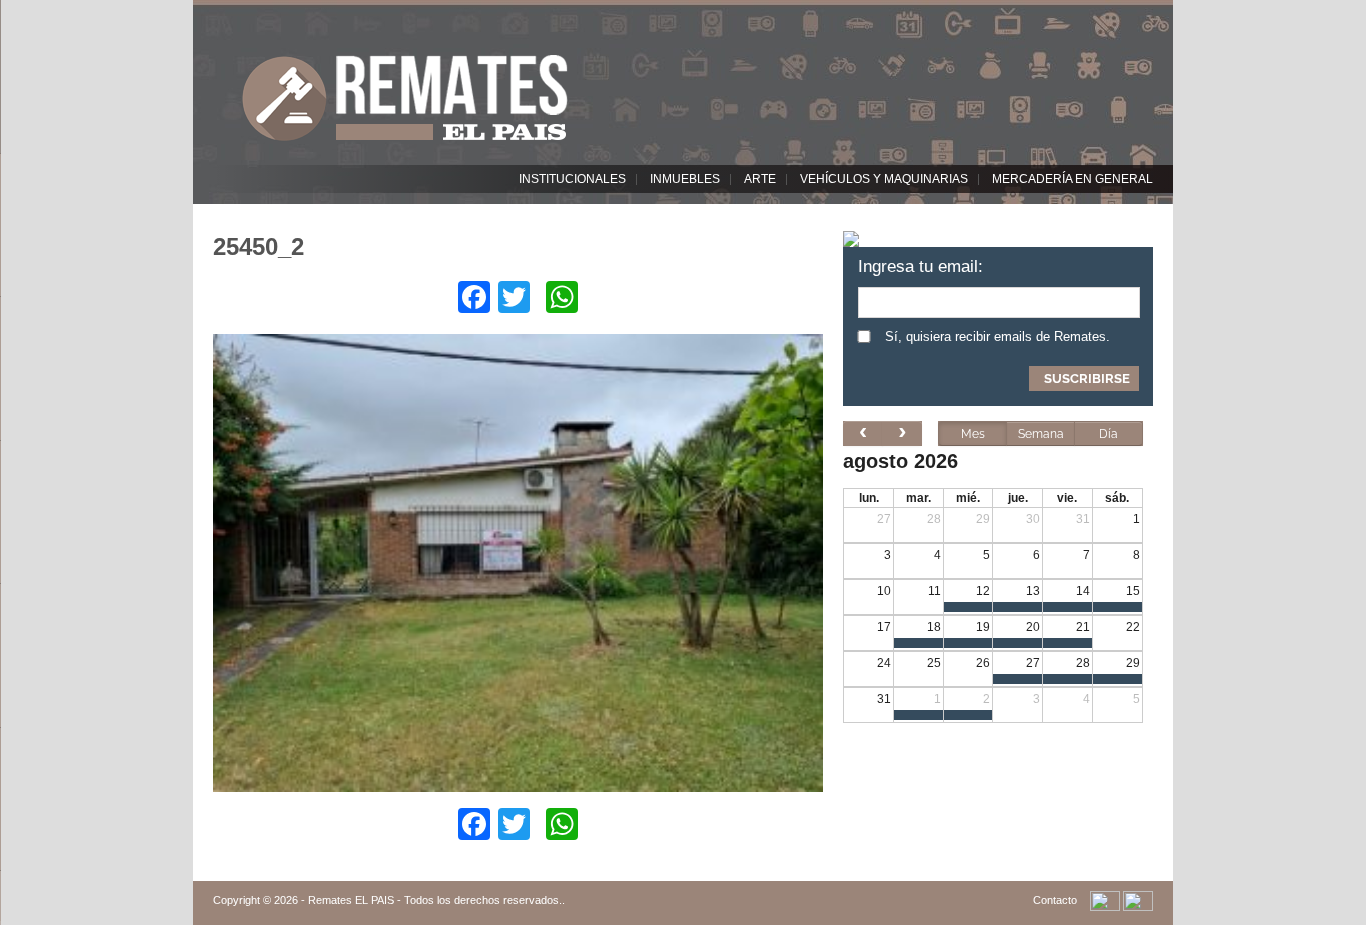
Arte (760, 179)
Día (1108, 434)
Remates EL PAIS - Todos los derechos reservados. (435, 900)
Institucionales (572, 179)
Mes (973, 434)
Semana (1041, 434)
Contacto (1055, 900)
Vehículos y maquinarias (884, 179)
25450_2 (258, 246)
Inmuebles (685, 179)
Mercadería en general (1072, 179)
